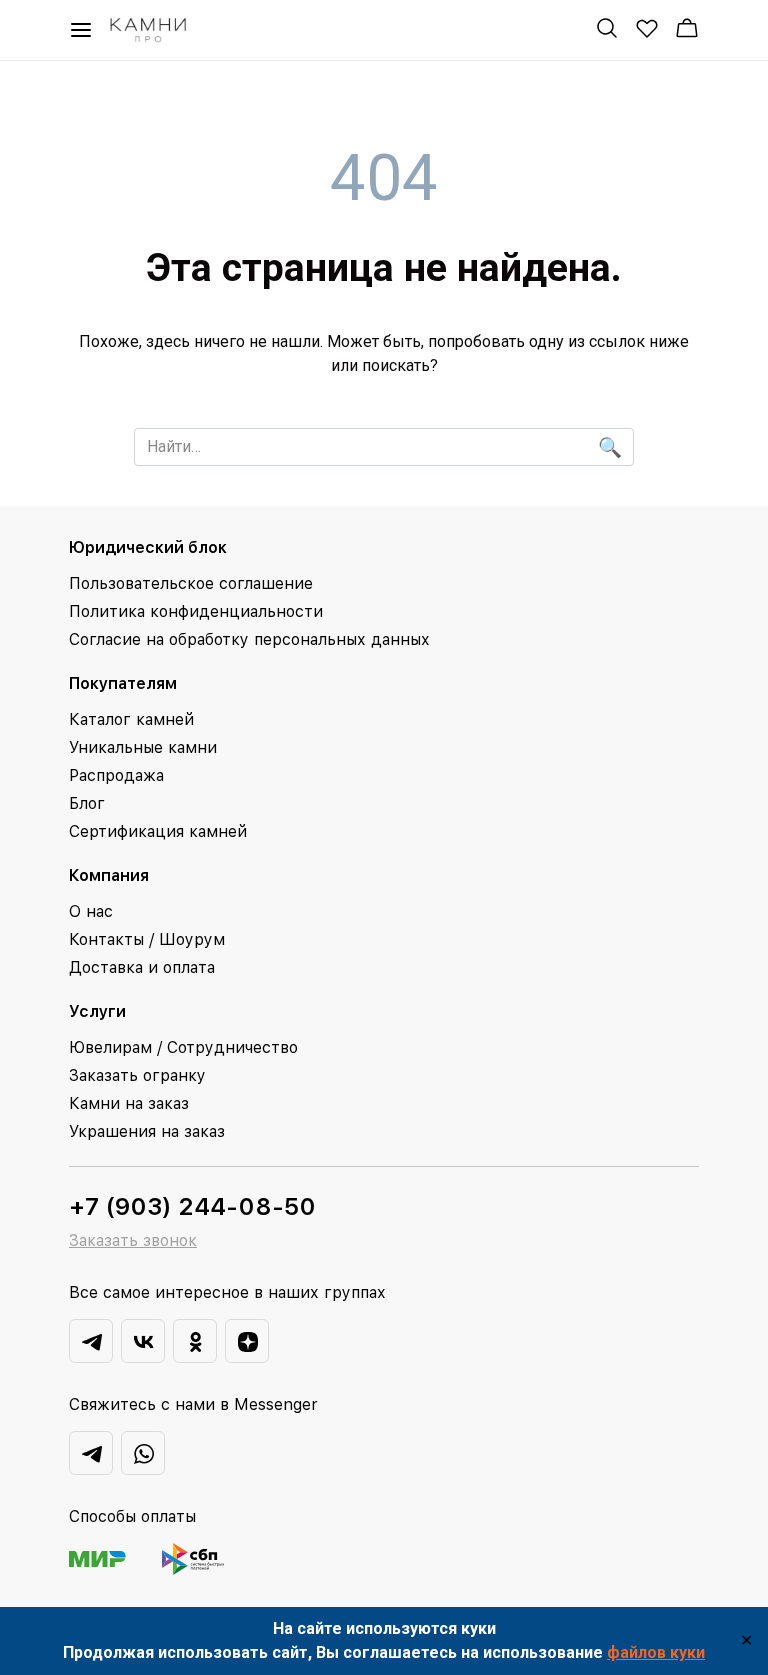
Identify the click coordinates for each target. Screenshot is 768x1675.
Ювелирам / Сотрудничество (183, 1047)
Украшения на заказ (147, 1131)
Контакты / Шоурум (147, 939)
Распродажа (116, 775)
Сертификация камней (158, 831)
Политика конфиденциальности (196, 611)
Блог (87, 803)
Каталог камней (131, 719)
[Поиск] (607, 28)
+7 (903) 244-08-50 (192, 1206)
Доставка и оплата (142, 967)
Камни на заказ (129, 1103)
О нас (91, 911)
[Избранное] (647, 28)
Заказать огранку (137, 1075)
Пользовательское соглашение (191, 583)
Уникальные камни (143, 747)
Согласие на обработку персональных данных (249, 639)
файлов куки (656, 1652)
